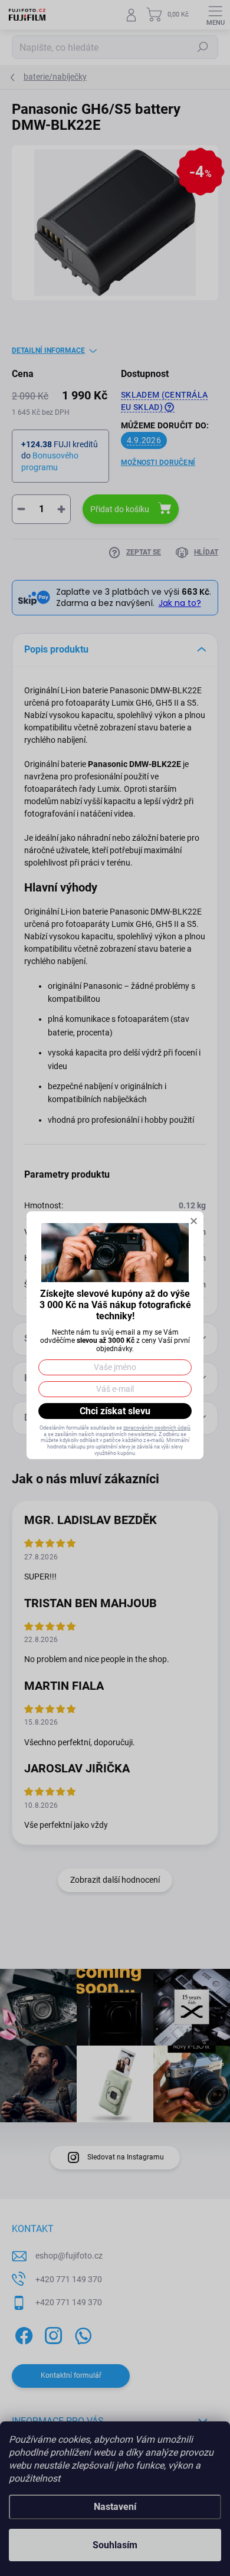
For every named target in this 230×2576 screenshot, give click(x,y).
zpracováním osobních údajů (157, 1428)
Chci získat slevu (115, 1411)
